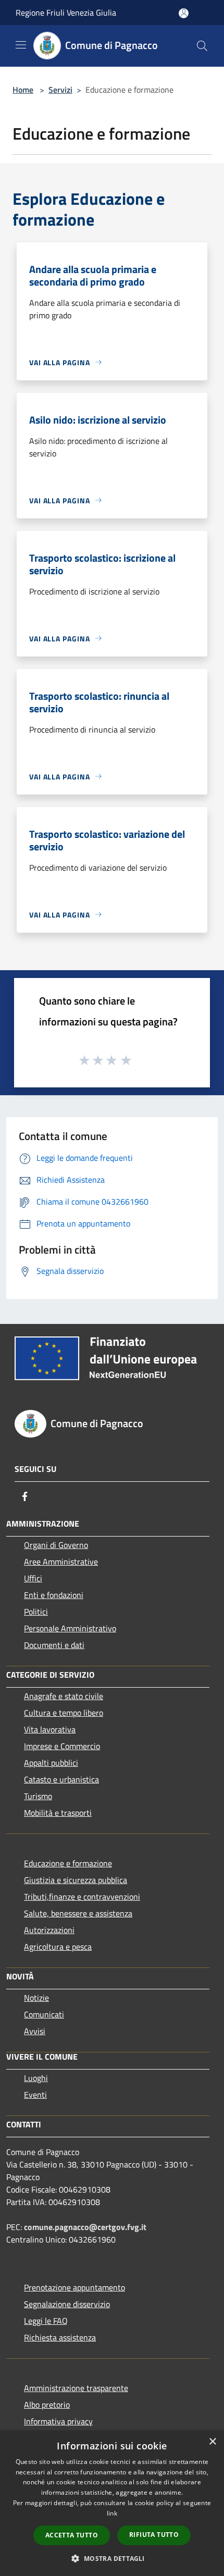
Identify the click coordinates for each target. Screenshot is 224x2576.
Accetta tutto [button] (72, 2535)
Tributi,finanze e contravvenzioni (82, 1897)
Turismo (38, 1796)
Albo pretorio (47, 2405)
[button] (112, 2558)
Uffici (33, 1578)
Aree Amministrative (61, 1562)
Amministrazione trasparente (76, 2388)
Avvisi (35, 2031)
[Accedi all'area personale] (184, 13)
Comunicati (44, 2014)
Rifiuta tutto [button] (154, 2535)
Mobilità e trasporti (58, 1813)
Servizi (60, 90)
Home (23, 90)
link (112, 2513)
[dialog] (112, 2503)
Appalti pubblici (51, 1763)
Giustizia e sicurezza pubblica (76, 1880)
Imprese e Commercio (62, 1746)
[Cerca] (202, 46)
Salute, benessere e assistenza (78, 1913)
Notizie (36, 1998)
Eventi (35, 2095)
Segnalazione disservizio (67, 2304)
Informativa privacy (58, 2421)
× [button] (212, 2442)
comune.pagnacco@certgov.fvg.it (85, 2227)
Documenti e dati (54, 1645)
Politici (36, 1612)
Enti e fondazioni (54, 1595)
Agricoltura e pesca (58, 1947)
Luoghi (36, 2078)
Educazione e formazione (68, 1863)
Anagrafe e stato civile (64, 1696)
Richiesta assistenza (60, 2337)
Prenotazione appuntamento (74, 2287)
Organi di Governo (56, 1545)
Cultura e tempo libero (64, 1713)
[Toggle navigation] (21, 45)
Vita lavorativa (50, 1729)
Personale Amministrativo (70, 1628)
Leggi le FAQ (46, 2321)
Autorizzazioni (49, 1930)
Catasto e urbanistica (61, 1779)
